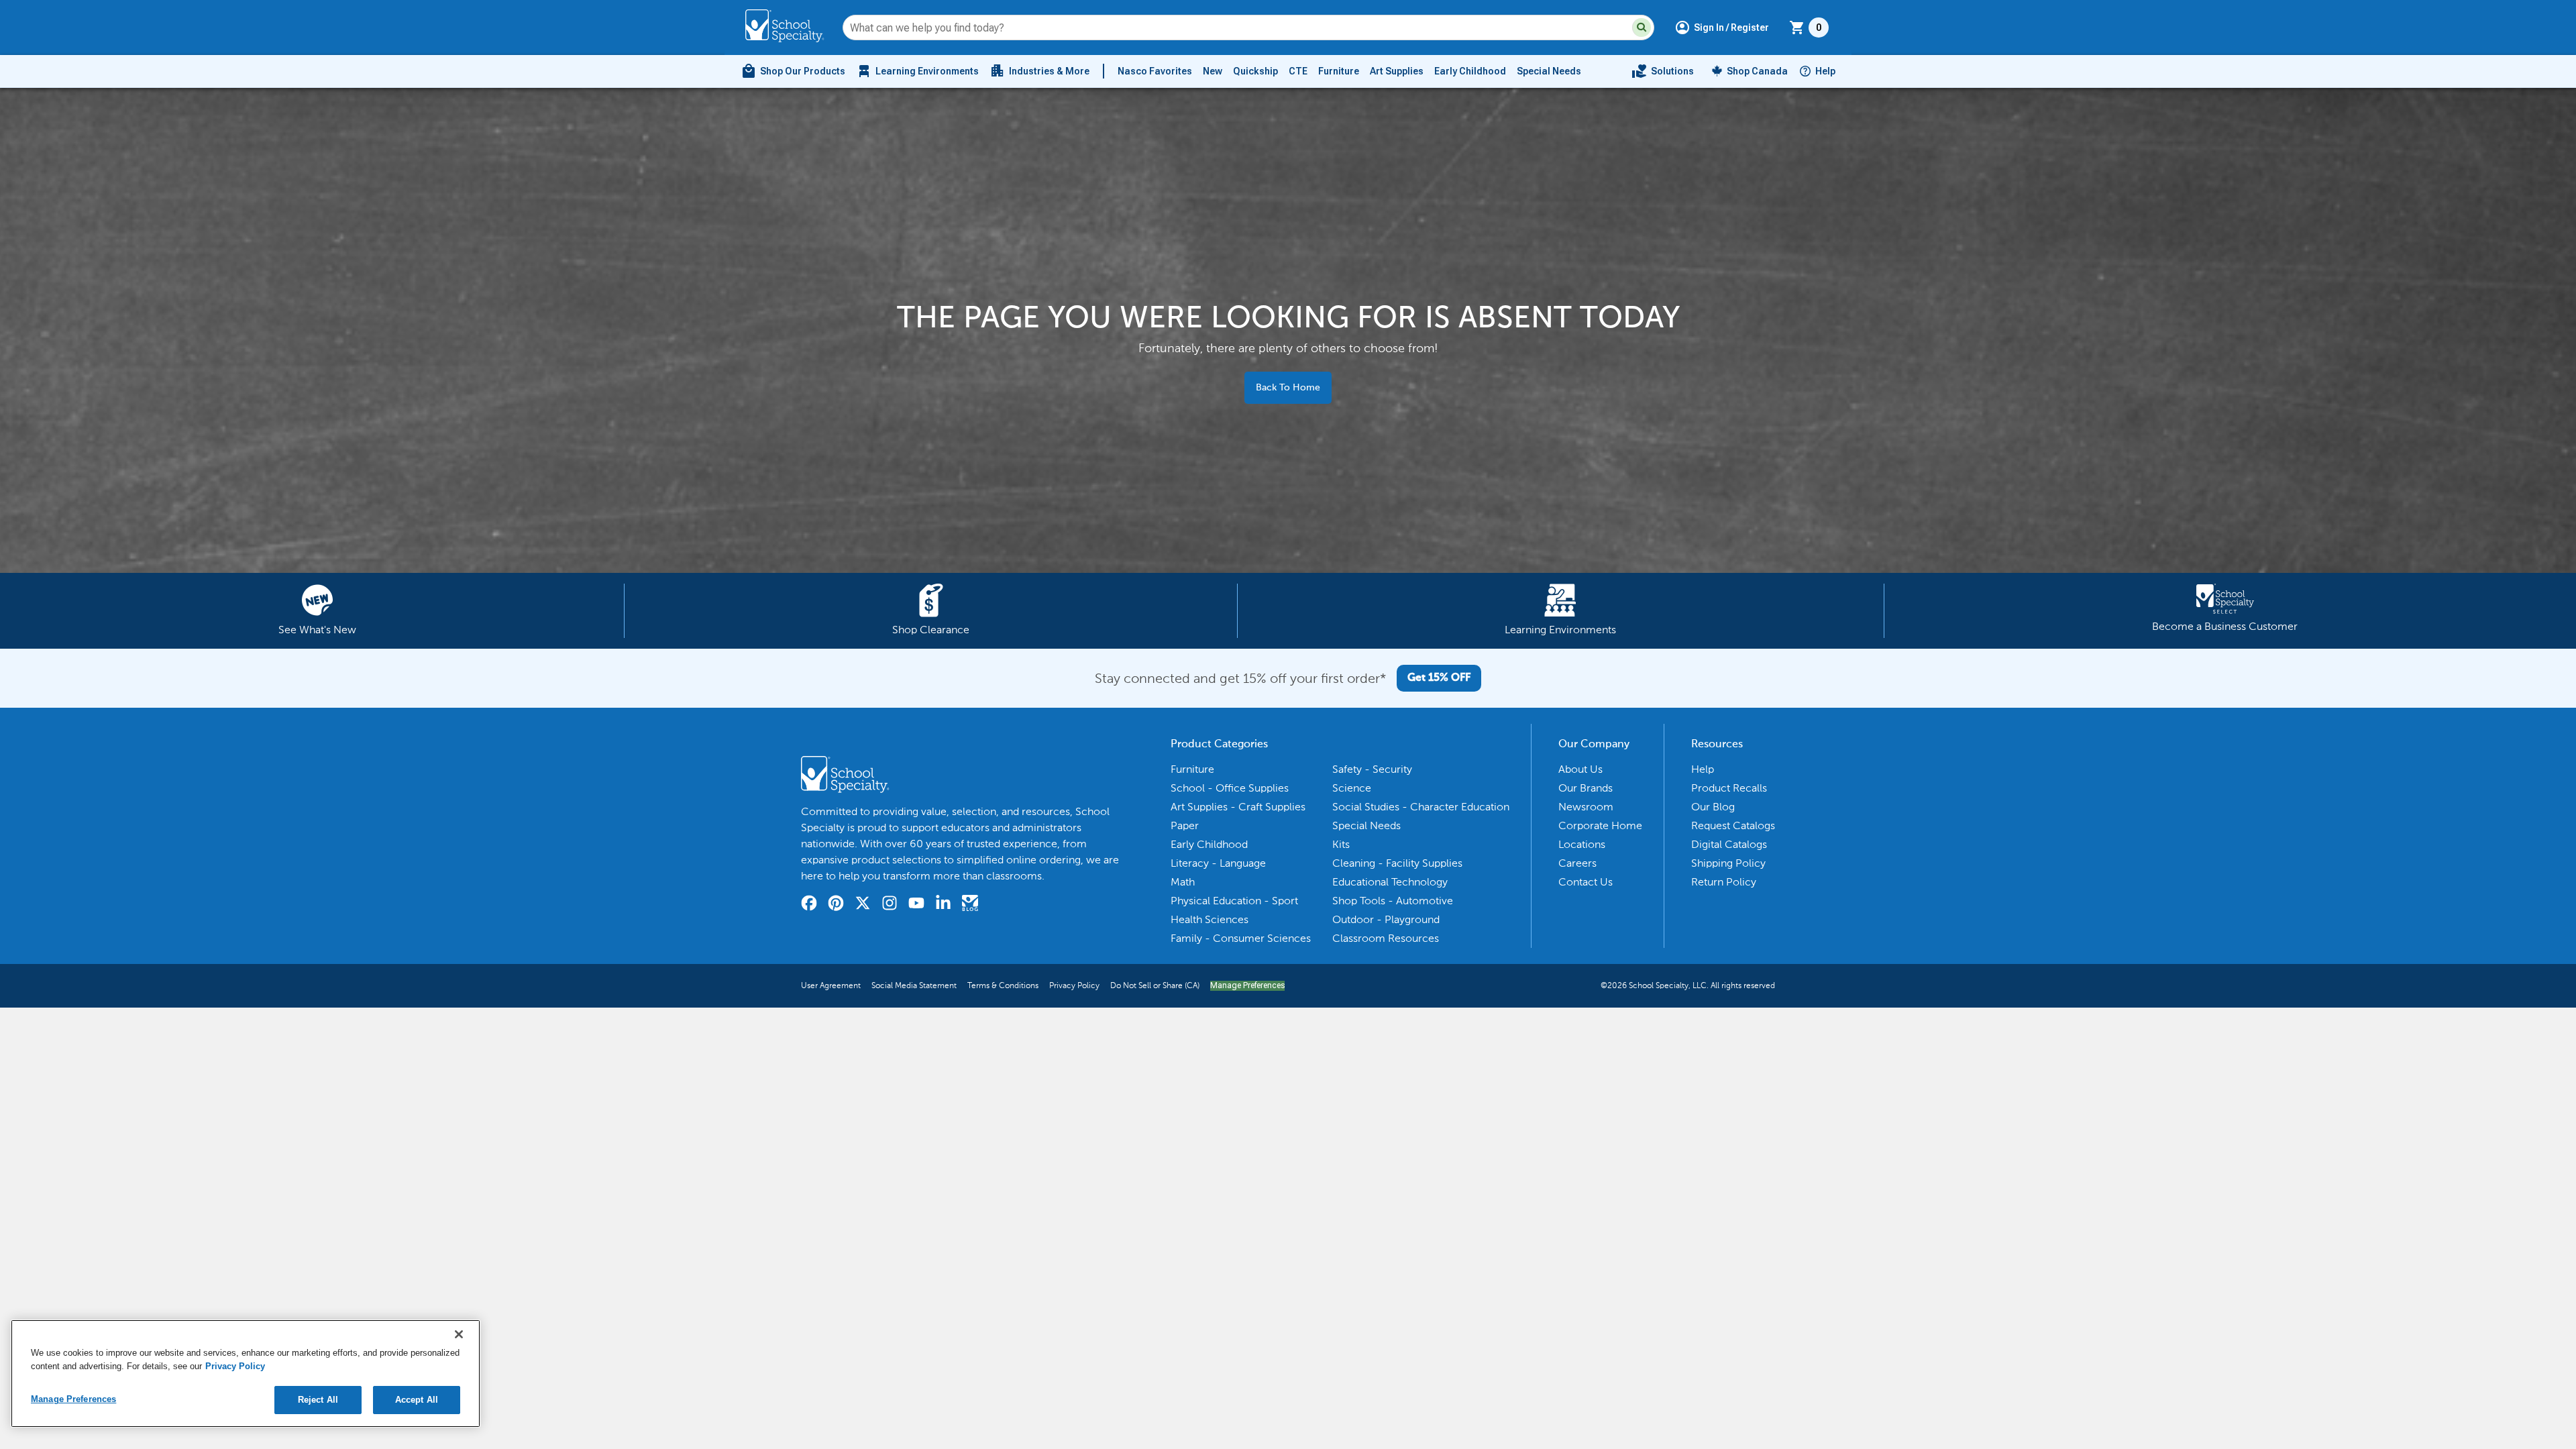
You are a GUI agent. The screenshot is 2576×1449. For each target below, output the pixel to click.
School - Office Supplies (1230, 788)
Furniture (1339, 71)
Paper (1185, 825)
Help (1825, 71)
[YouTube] (916, 905)
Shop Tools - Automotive (1393, 901)
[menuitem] (793, 71)
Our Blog (1713, 807)
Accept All (417, 1400)
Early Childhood (1470, 71)
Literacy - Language (1218, 863)
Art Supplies (1397, 71)
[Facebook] (809, 905)
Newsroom (1586, 807)
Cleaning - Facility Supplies (1397, 863)
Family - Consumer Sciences (1241, 938)
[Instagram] (890, 905)
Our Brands (1586, 788)
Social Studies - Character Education (1421, 807)
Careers (1577, 863)
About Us (1580, 769)
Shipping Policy (1728, 863)
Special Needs (1549, 71)
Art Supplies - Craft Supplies (1238, 807)
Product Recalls (1729, 788)
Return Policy (1724, 882)
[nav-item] (1663, 71)
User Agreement (831, 985)
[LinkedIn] (943, 905)
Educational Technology (1390, 882)
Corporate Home (1600, 825)
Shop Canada (1757, 71)
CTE (1298, 71)
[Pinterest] (836, 905)
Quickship (1255, 71)
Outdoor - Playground (1386, 919)
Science (1352, 788)
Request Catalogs (1733, 825)
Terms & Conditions (1003, 985)
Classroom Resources (1386, 938)
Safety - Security (1372, 769)
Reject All (318, 1400)
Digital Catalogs (1729, 844)
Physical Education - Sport (1234, 901)
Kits (1341, 844)
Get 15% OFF (1439, 678)
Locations (1582, 844)
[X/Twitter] (863, 905)
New (1213, 71)
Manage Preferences (1247, 985)
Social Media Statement (914, 985)
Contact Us (1586, 882)
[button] (1642, 28)
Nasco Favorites (1155, 71)
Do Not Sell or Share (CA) (1155, 985)
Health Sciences (1210, 919)
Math (1183, 882)
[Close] (459, 1334)
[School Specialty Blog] (970, 905)
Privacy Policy (1074, 985)
